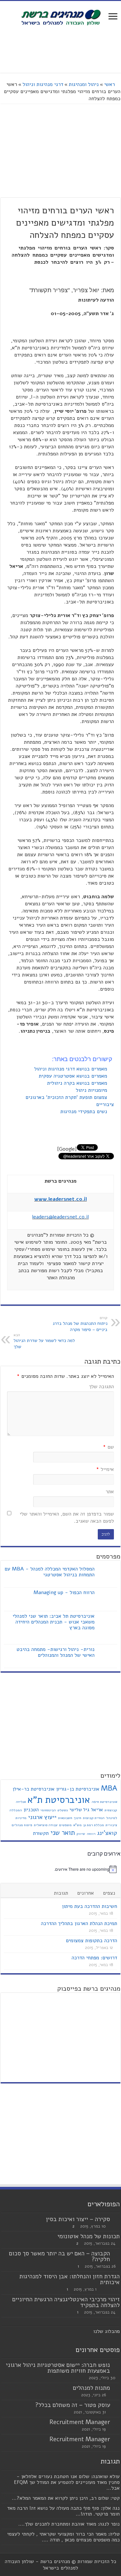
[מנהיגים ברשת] (61, 17)
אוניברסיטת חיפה (104, 1802)
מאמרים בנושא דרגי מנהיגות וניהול (71, 1069)
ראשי (110, 84)
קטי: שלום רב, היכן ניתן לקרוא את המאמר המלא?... (66, 2498)
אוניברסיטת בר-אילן (34, 1789)
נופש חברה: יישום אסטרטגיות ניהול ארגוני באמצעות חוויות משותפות (58, 2368)
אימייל (105, 1469)
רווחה (91, 1834)
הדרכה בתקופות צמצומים (91, 1941)
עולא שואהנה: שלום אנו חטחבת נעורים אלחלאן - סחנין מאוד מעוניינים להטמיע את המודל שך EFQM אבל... (67, 2482)
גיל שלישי (79, 1810)
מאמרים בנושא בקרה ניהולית (78, 1083)
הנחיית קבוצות (94, 1818)
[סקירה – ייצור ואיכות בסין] (116, 2219)
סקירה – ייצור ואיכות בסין (78, 2219)
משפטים (65, 1825)
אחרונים (86, 1893)
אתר (110, 1492)
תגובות (61, 1893)
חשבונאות (65, 1818)
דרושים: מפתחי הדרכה (94, 1958)
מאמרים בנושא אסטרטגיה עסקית (74, 1076)
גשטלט (63, 1810)
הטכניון (31, 1810)
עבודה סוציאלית (46, 1825)
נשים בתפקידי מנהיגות (85, 1112)
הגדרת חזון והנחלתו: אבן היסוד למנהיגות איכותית (70, 2279)
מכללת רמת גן (94, 1825)
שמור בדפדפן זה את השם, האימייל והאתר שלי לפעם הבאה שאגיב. (67, 1517)
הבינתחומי (48, 1810)
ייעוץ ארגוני (42, 1817)
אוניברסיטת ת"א (59, 1800)
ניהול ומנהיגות (84, 84)
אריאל (97, 1810)
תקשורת (41, 1833)
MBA (109, 1788)
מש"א (77, 1825)
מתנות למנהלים (91, 2388)
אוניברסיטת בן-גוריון (78, 1789)
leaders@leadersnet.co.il (60, 1217)
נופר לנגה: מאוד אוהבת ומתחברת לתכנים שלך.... (69, 2524)
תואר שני (63, 1833)
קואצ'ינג (107, 1833)
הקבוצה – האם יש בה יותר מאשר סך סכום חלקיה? (60, 2256)
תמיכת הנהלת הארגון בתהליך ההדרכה (79, 1923)
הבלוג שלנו (105, 2331)
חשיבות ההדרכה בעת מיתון (90, 1906)
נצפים (109, 1893)
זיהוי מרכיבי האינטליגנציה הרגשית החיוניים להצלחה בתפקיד (66, 2302)
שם (108, 1447)
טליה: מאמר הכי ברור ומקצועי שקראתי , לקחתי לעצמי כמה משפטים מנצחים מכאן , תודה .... (63, 2537)
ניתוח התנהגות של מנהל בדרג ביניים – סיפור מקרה (80, 1324)
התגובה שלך (101, 1387)
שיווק (81, 1834)
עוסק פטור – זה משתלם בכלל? (73, 2405)
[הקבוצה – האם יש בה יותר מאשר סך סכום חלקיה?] (116, 2254)
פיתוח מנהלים (22, 1825)
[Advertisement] (61, 50)
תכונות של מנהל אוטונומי (89, 2236)
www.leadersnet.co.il (60, 1199)
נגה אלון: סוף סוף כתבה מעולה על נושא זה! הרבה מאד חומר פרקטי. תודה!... (63, 2511)
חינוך (78, 1818)
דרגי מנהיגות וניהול (43, 84)
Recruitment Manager (80, 2422)
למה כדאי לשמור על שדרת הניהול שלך (44, 1341)
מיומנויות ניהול (92, 1090)
